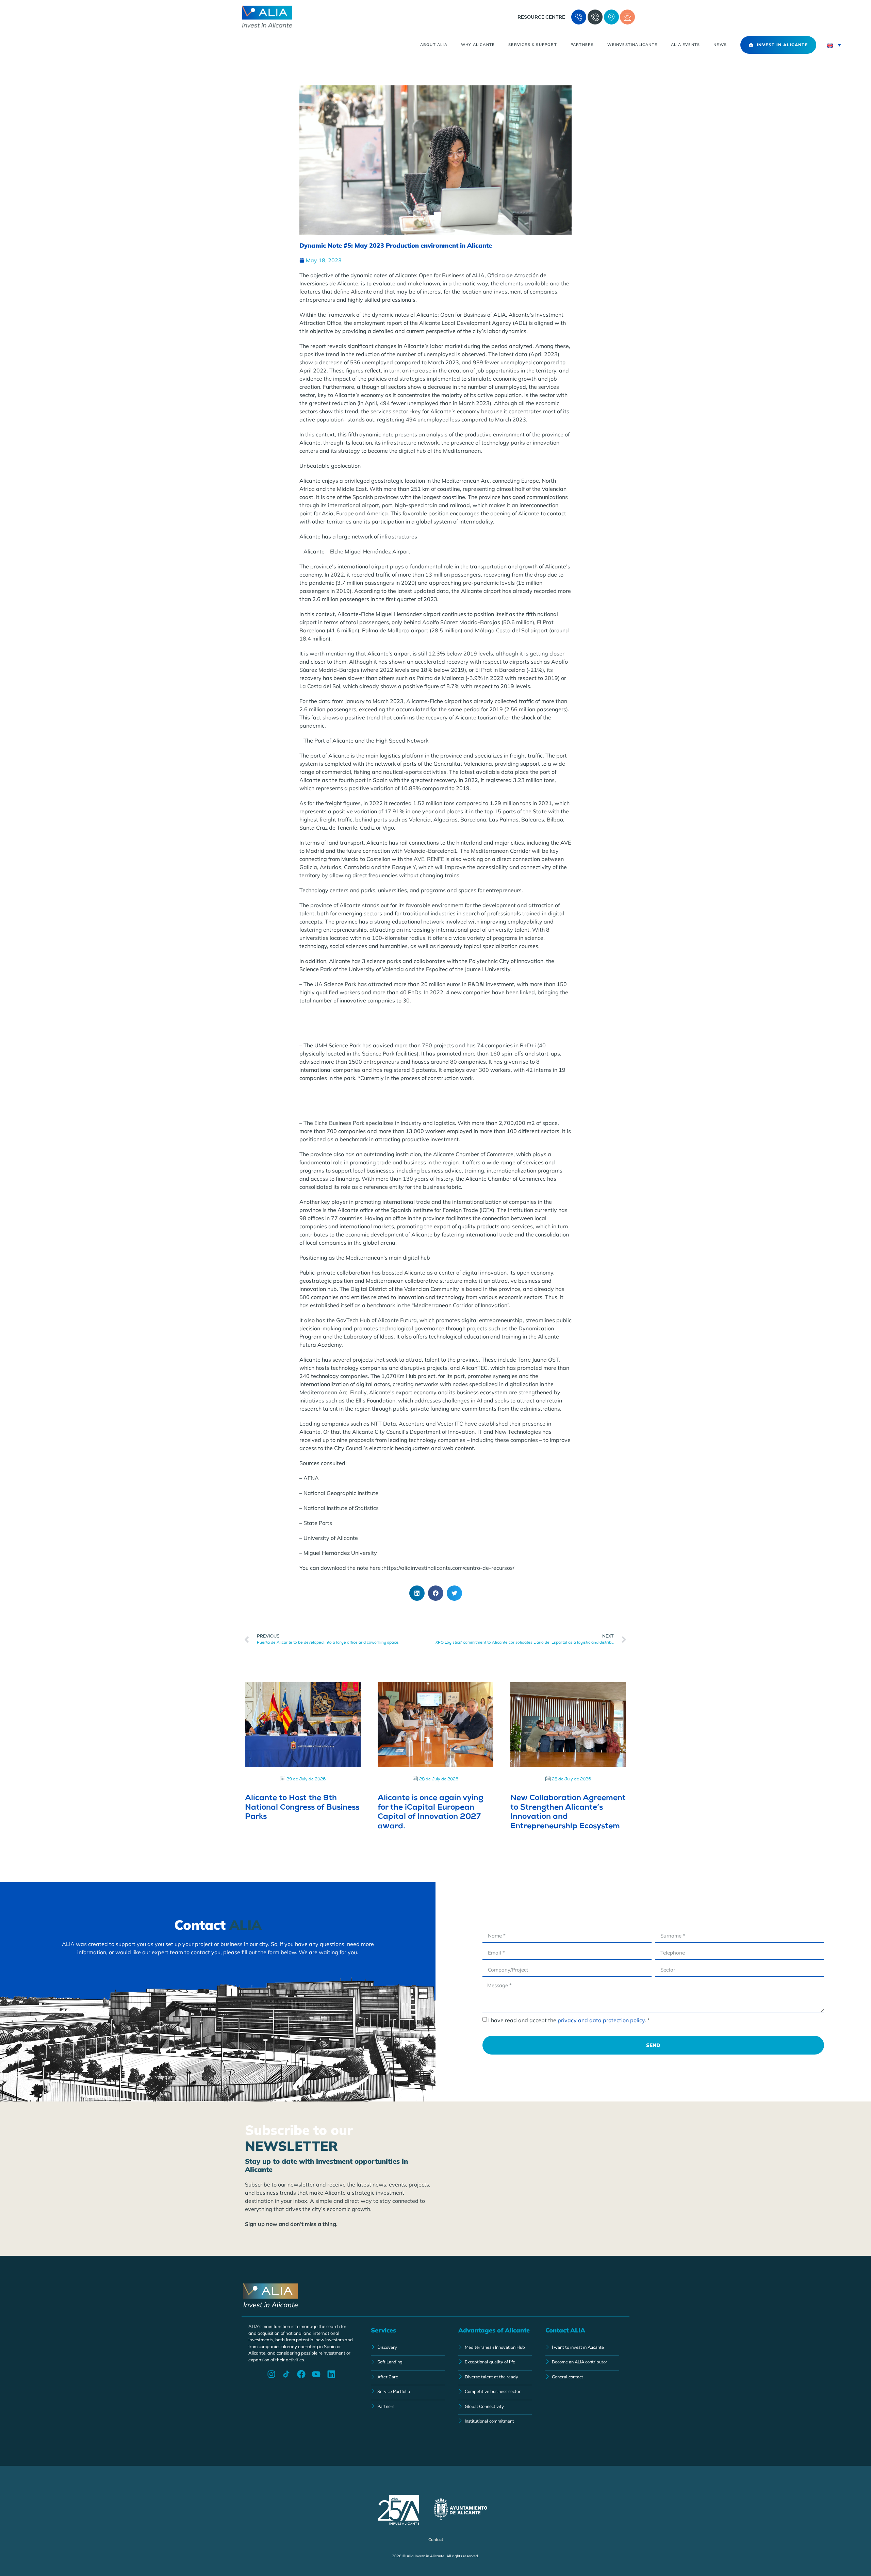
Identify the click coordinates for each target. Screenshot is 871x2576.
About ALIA (434, 45)
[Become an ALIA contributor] (582, 2363)
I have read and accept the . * (569, 2020)
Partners (582, 45)
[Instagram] (271, 2374)
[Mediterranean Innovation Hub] (495, 2348)
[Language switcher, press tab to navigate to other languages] (834, 45)
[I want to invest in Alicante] (582, 2348)
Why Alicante (478, 45)
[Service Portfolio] (408, 2392)
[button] (417, 1593)
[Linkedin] (331, 2374)
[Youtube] (316, 2374)
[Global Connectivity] (495, 2407)
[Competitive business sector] (495, 2392)
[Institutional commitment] (495, 2422)
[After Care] (408, 2378)
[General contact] (582, 2378)
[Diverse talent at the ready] (495, 2378)
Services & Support (533, 45)
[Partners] (408, 2407)
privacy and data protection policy (601, 2020)
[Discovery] (408, 2348)
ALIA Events (685, 45)
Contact (436, 2539)
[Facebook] (301, 2374)
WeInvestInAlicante (632, 45)
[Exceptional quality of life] (495, 2363)
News (720, 45)
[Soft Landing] (408, 2363)
